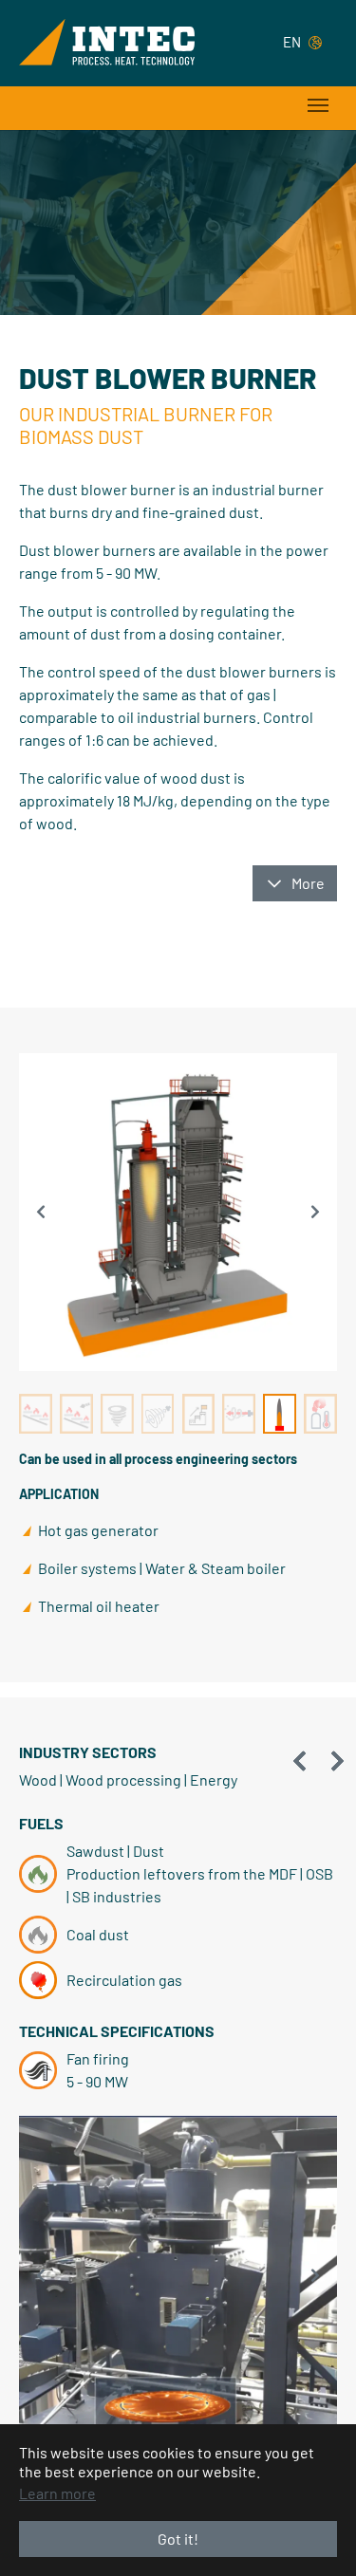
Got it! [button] (178, 2539)
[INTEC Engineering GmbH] (107, 42)
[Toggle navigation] (318, 105)
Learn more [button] (57, 2493)
